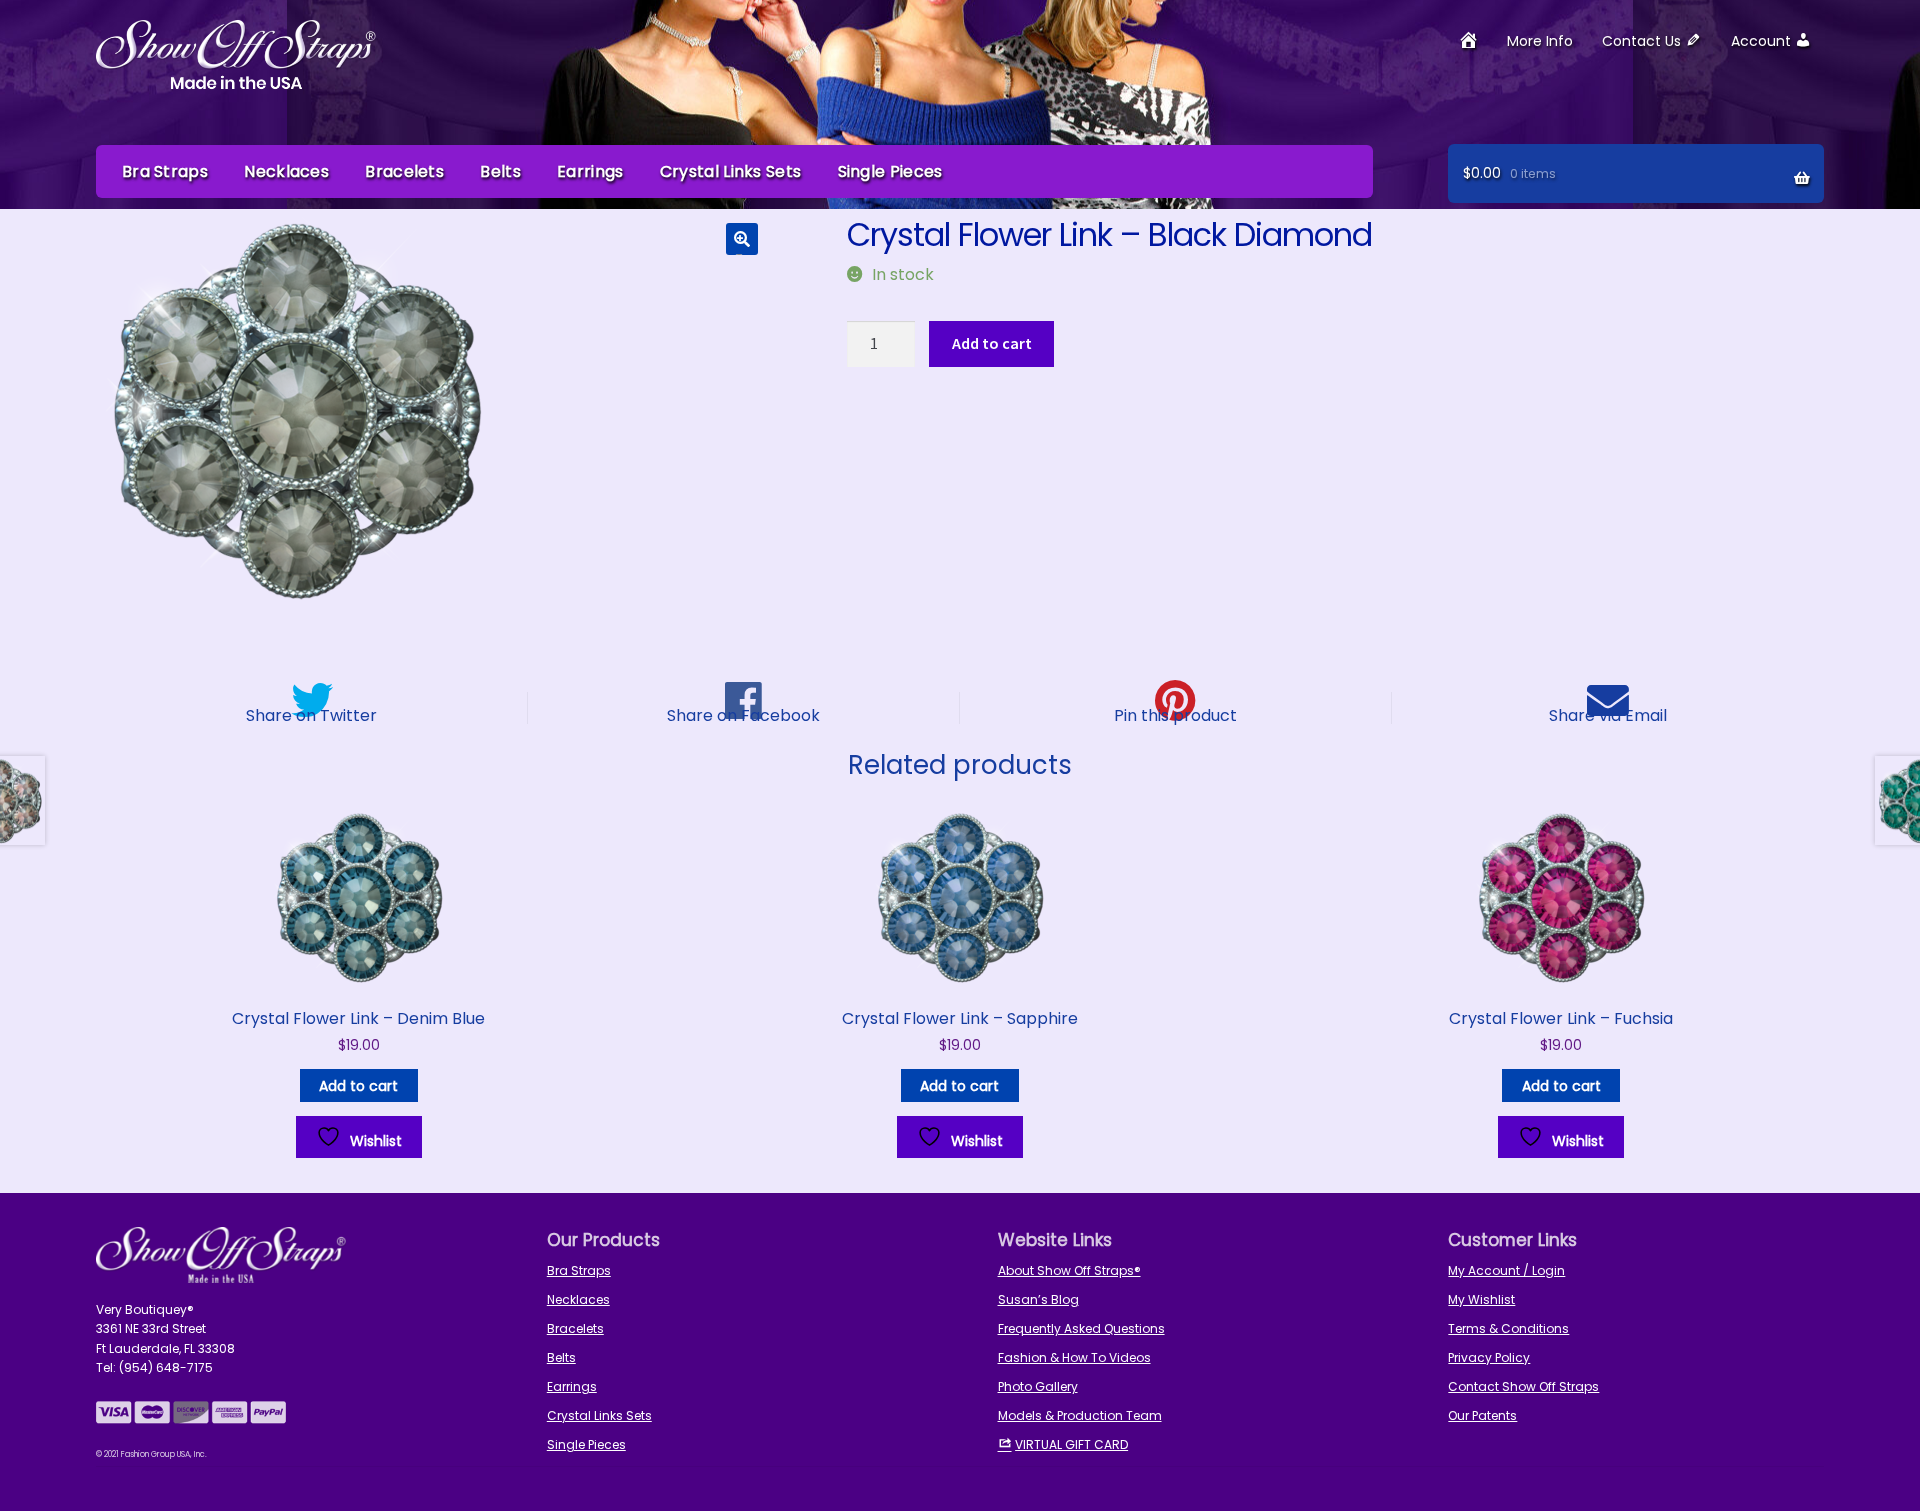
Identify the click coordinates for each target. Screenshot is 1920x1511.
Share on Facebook (743, 714)
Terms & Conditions (1508, 1328)
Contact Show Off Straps (1523, 1386)
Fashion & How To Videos (1074, 1357)
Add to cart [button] (358, 1086)
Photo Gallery (1038, 1386)
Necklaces (286, 171)
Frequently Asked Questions (1081, 1328)
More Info (1540, 41)
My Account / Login (1506, 1270)
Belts (500, 171)
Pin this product (1175, 714)
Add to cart (992, 343)
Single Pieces (890, 171)
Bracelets (404, 171)
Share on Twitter (311, 714)
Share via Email (1608, 714)
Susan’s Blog (1038, 1299)
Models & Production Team (1080, 1415)
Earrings (590, 171)
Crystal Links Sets (730, 171)
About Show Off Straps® (1069, 1270)
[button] (742, 239)
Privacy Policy (1489, 1357)
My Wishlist (1481, 1299)
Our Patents (1482, 1415)
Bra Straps (165, 171)
